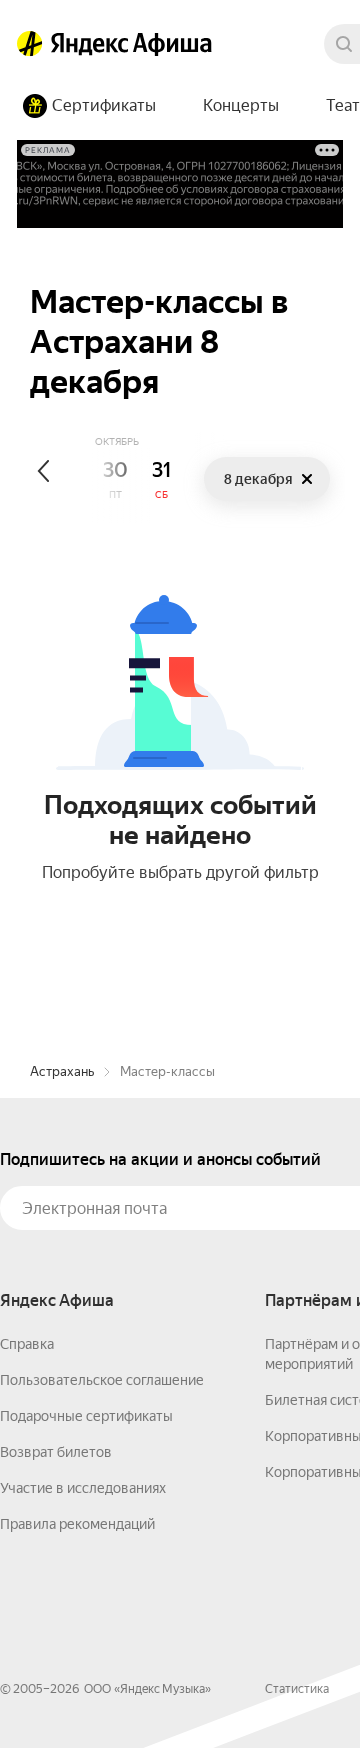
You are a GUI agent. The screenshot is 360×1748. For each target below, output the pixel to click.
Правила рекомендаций (77, 1524)
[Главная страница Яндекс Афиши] (30, 44)
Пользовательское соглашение (102, 1380)
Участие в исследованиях (83, 1488)
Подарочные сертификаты (86, 1416)
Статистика (297, 1689)
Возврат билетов (56, 1452)
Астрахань (62, 1071)
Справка (27, 1344)
